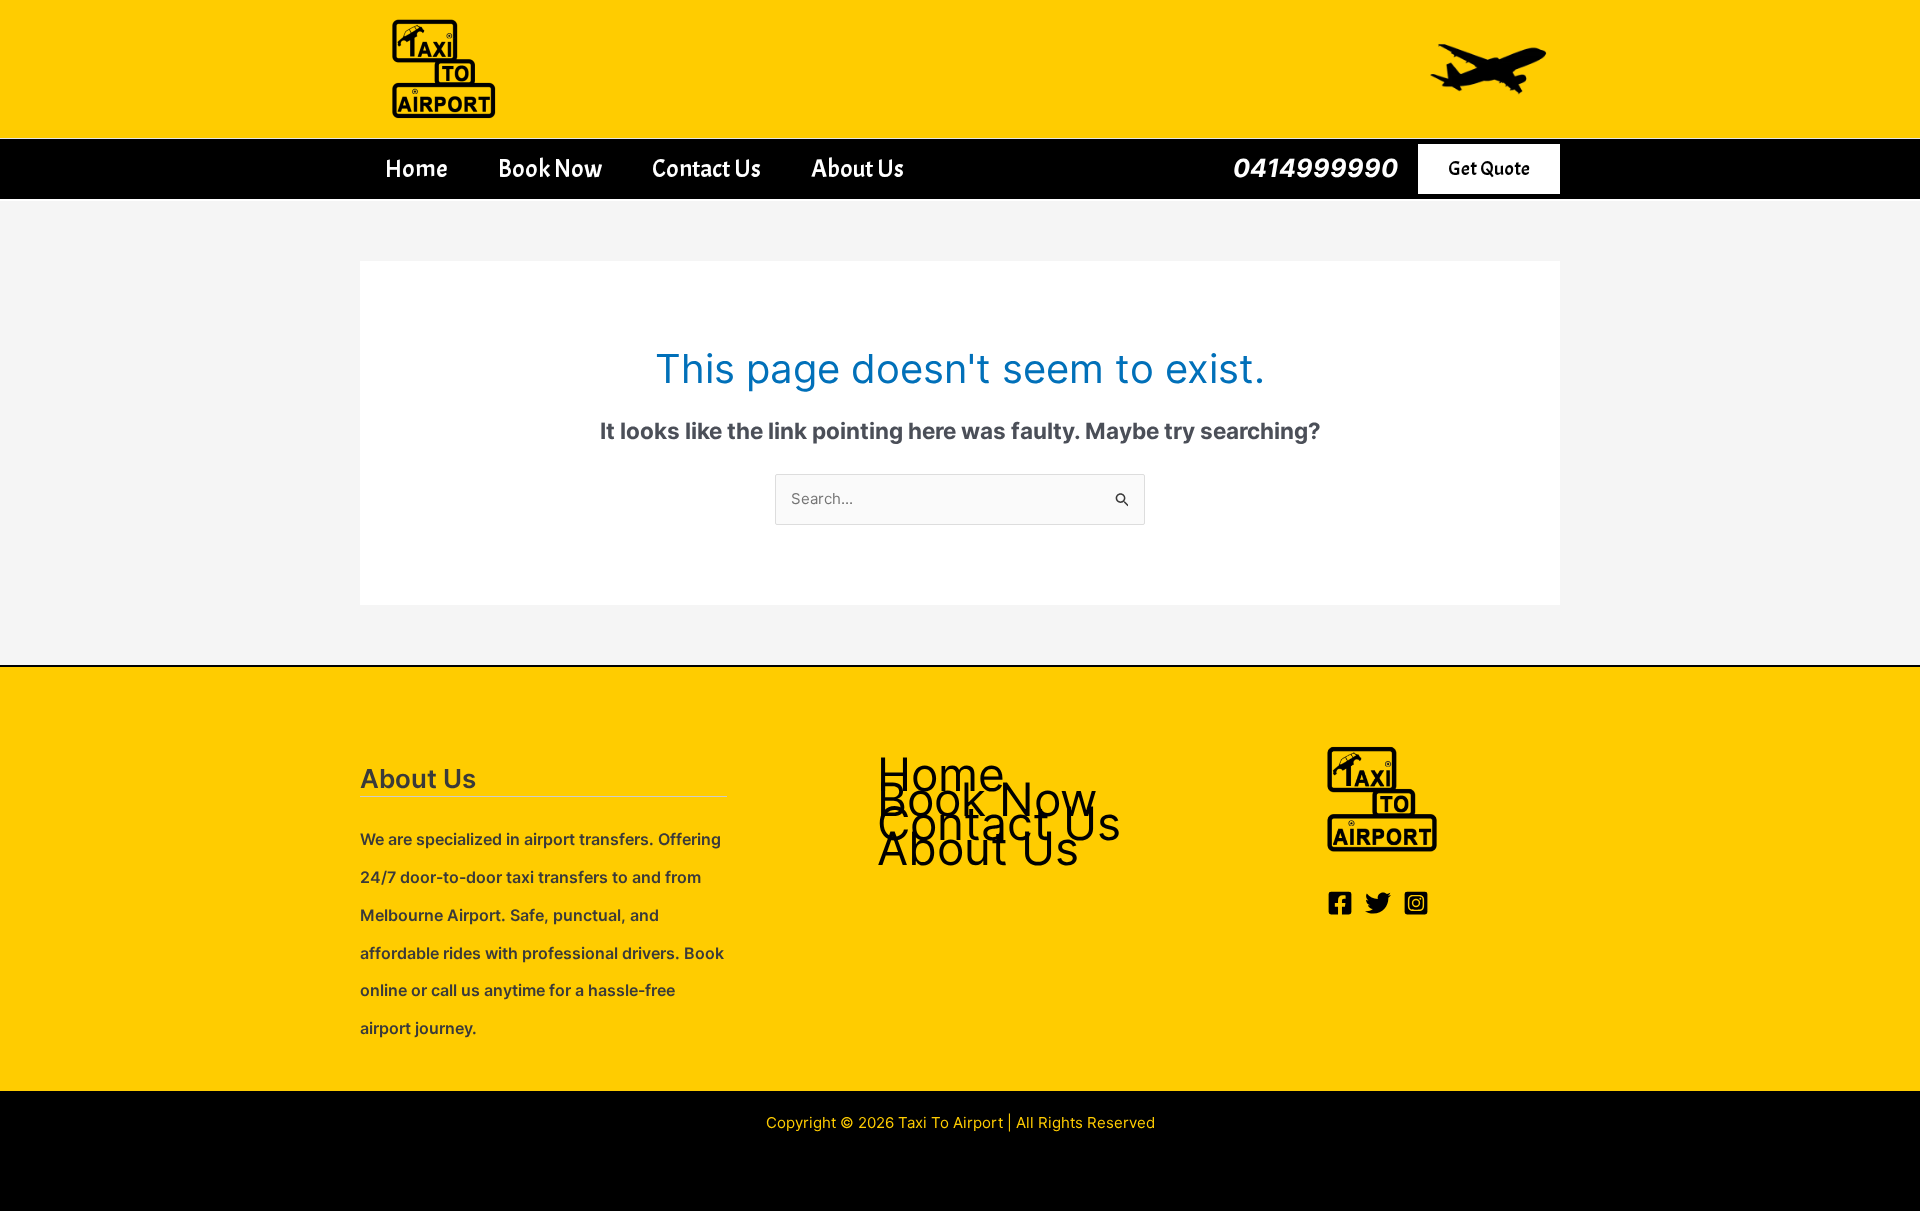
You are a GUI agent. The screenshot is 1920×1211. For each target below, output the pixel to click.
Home (416, 169)
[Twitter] (1378, 903)
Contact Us (706, 169)
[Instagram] (1416, 903)
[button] (1489, 169)
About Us (857, 169)
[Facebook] (1340, 903)
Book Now (550, 169)
